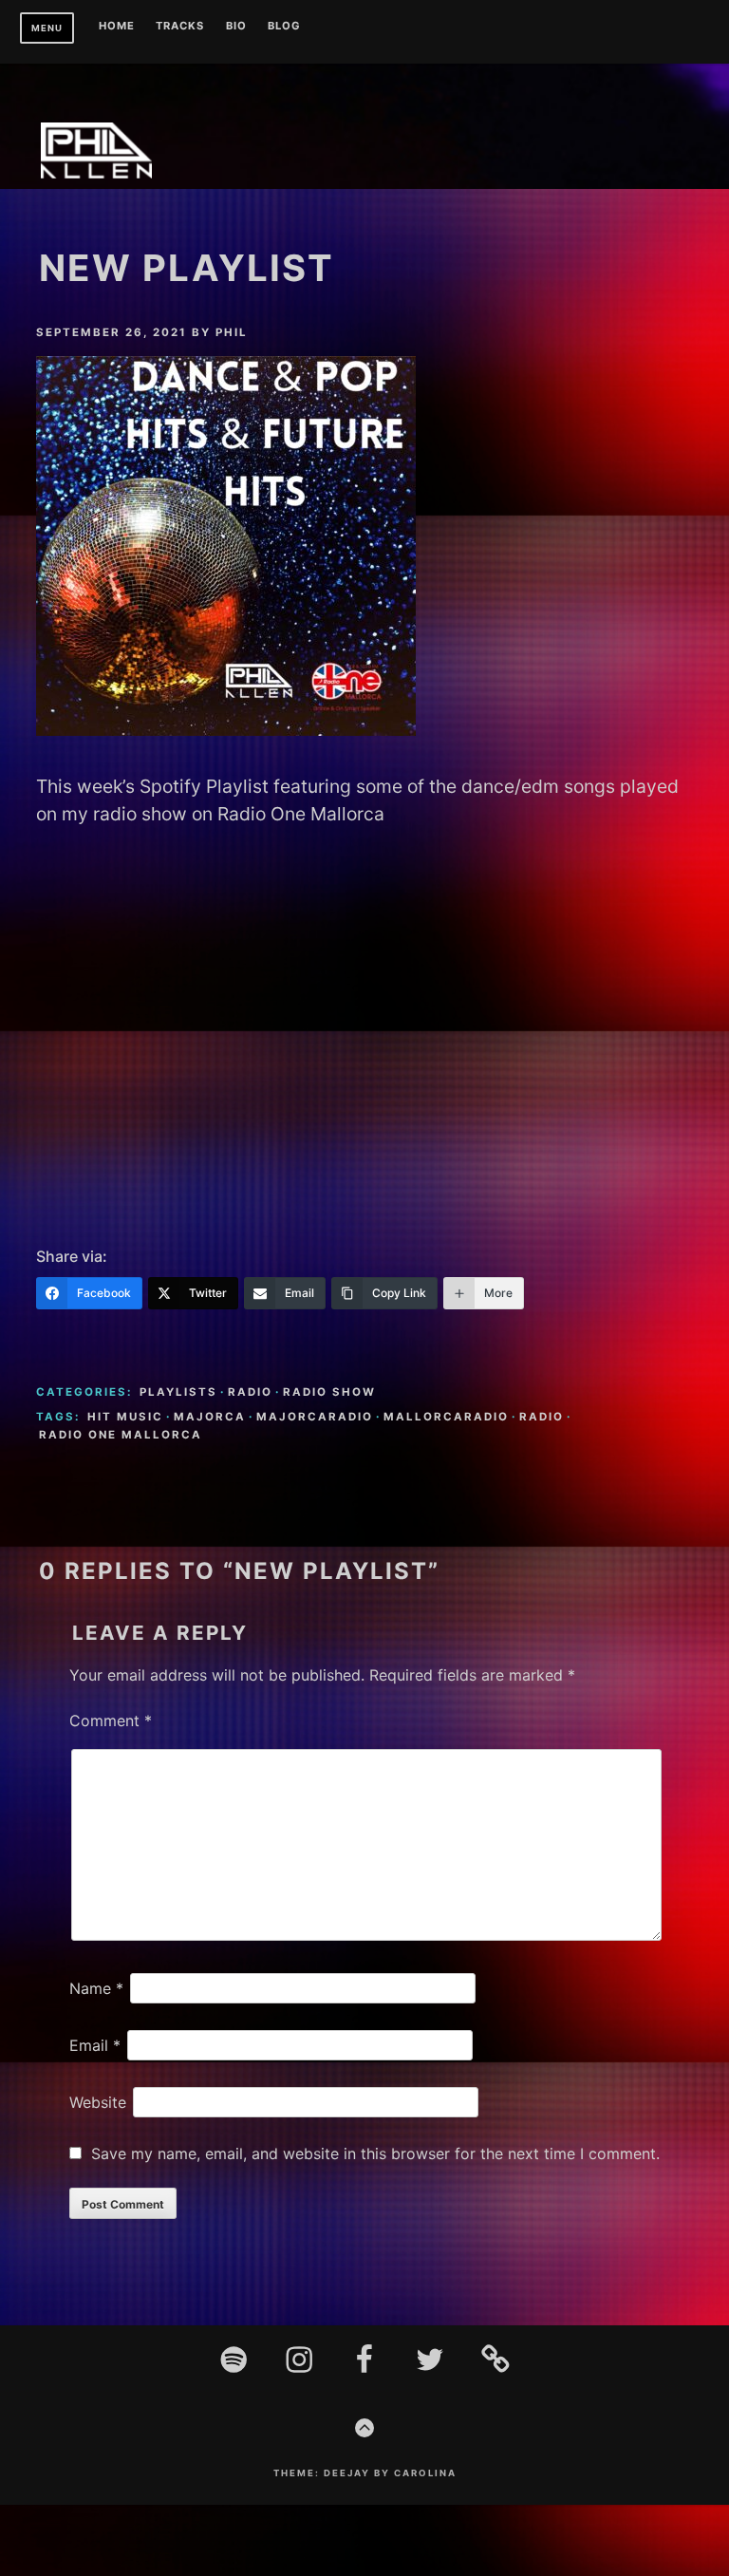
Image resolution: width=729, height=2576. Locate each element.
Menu (47, 28)
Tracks (180, 27)
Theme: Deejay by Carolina (365, 2473)
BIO (236, 27)
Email (95, 2045)
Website (98, 2102)
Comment (111, 1720)
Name (96, 1988)
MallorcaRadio (446, 1417)
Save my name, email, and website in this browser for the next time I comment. (375, 2153)
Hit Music (125, 1417)
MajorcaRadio (315, 1417)
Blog (284, 27)
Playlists (178, 1392)
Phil (232, 332)
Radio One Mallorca (121, 1435)
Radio (250, 1392)
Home (117, 27)
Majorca (210, 1417)
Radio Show (329, 1392)
